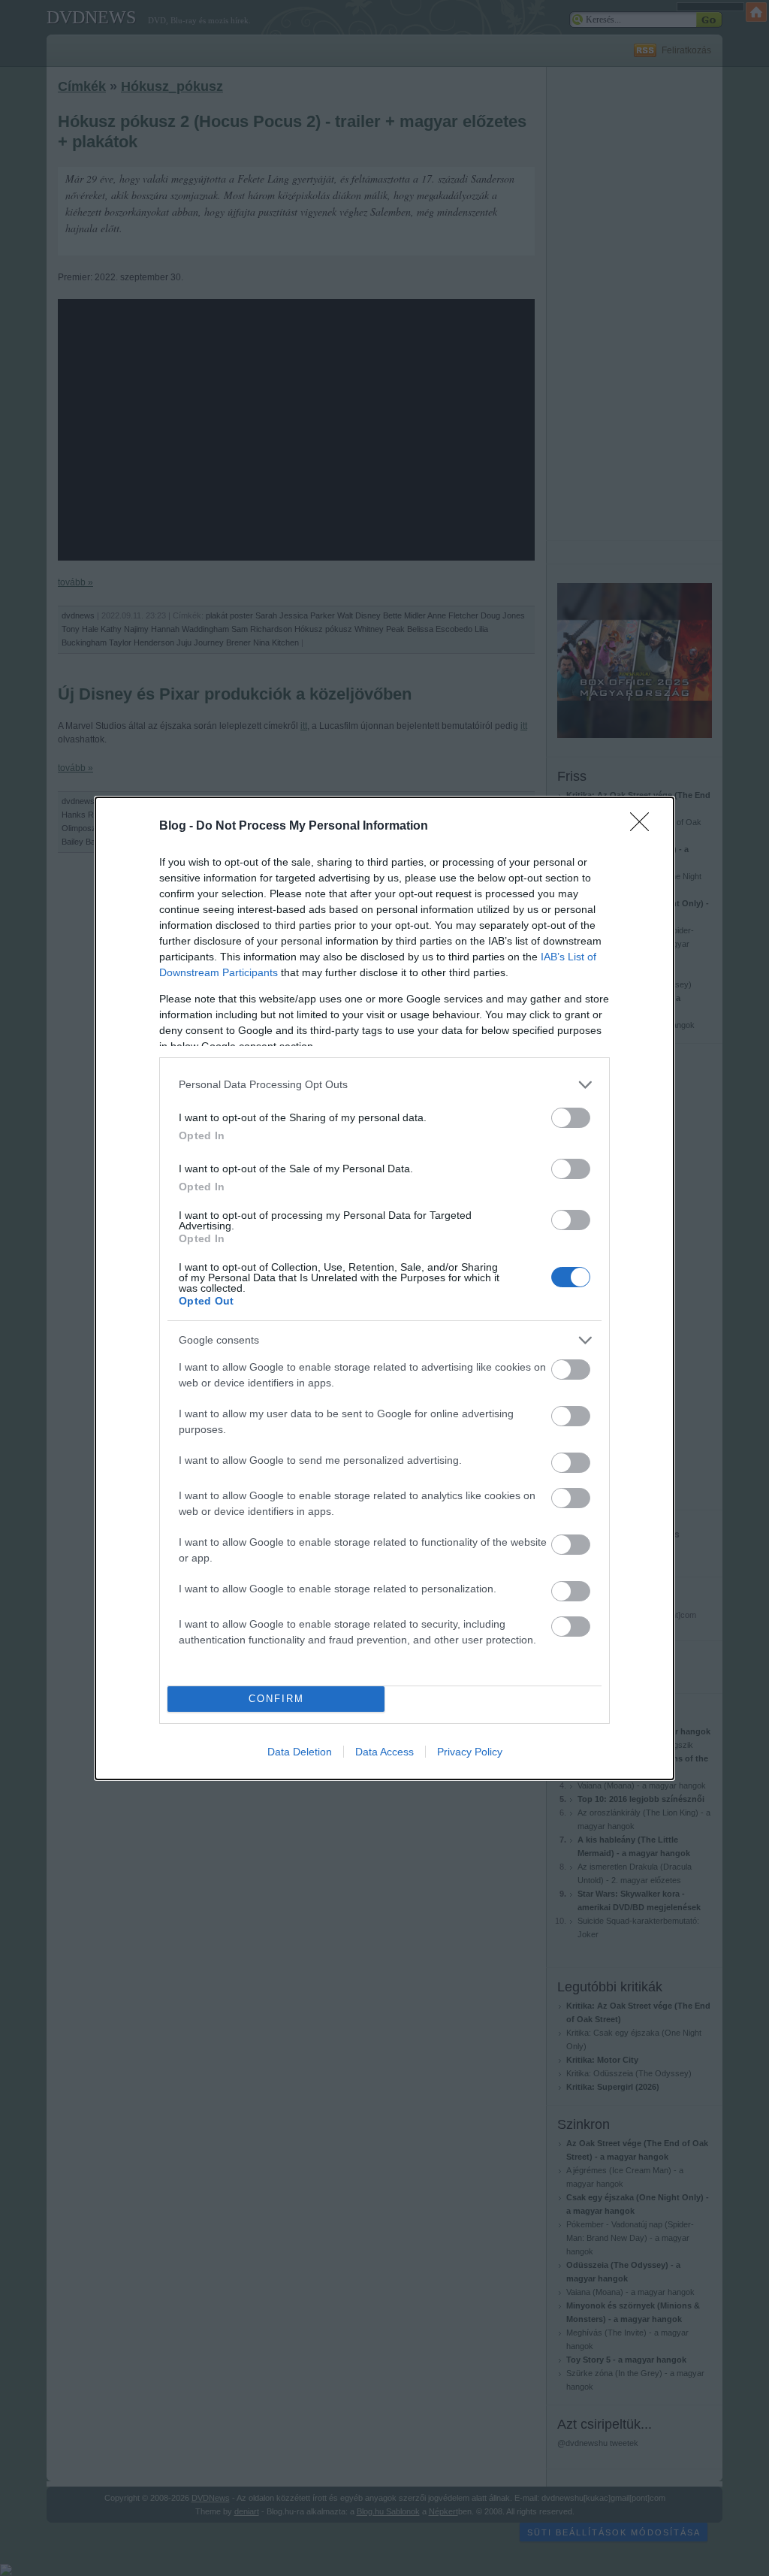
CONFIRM (276, 1699)
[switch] (571, 1118)
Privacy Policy (470, 1752)
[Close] (644, 827)
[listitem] (384, 1085)
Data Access (384, 1752)
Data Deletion (300, 1752)
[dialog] (384, 1288)
